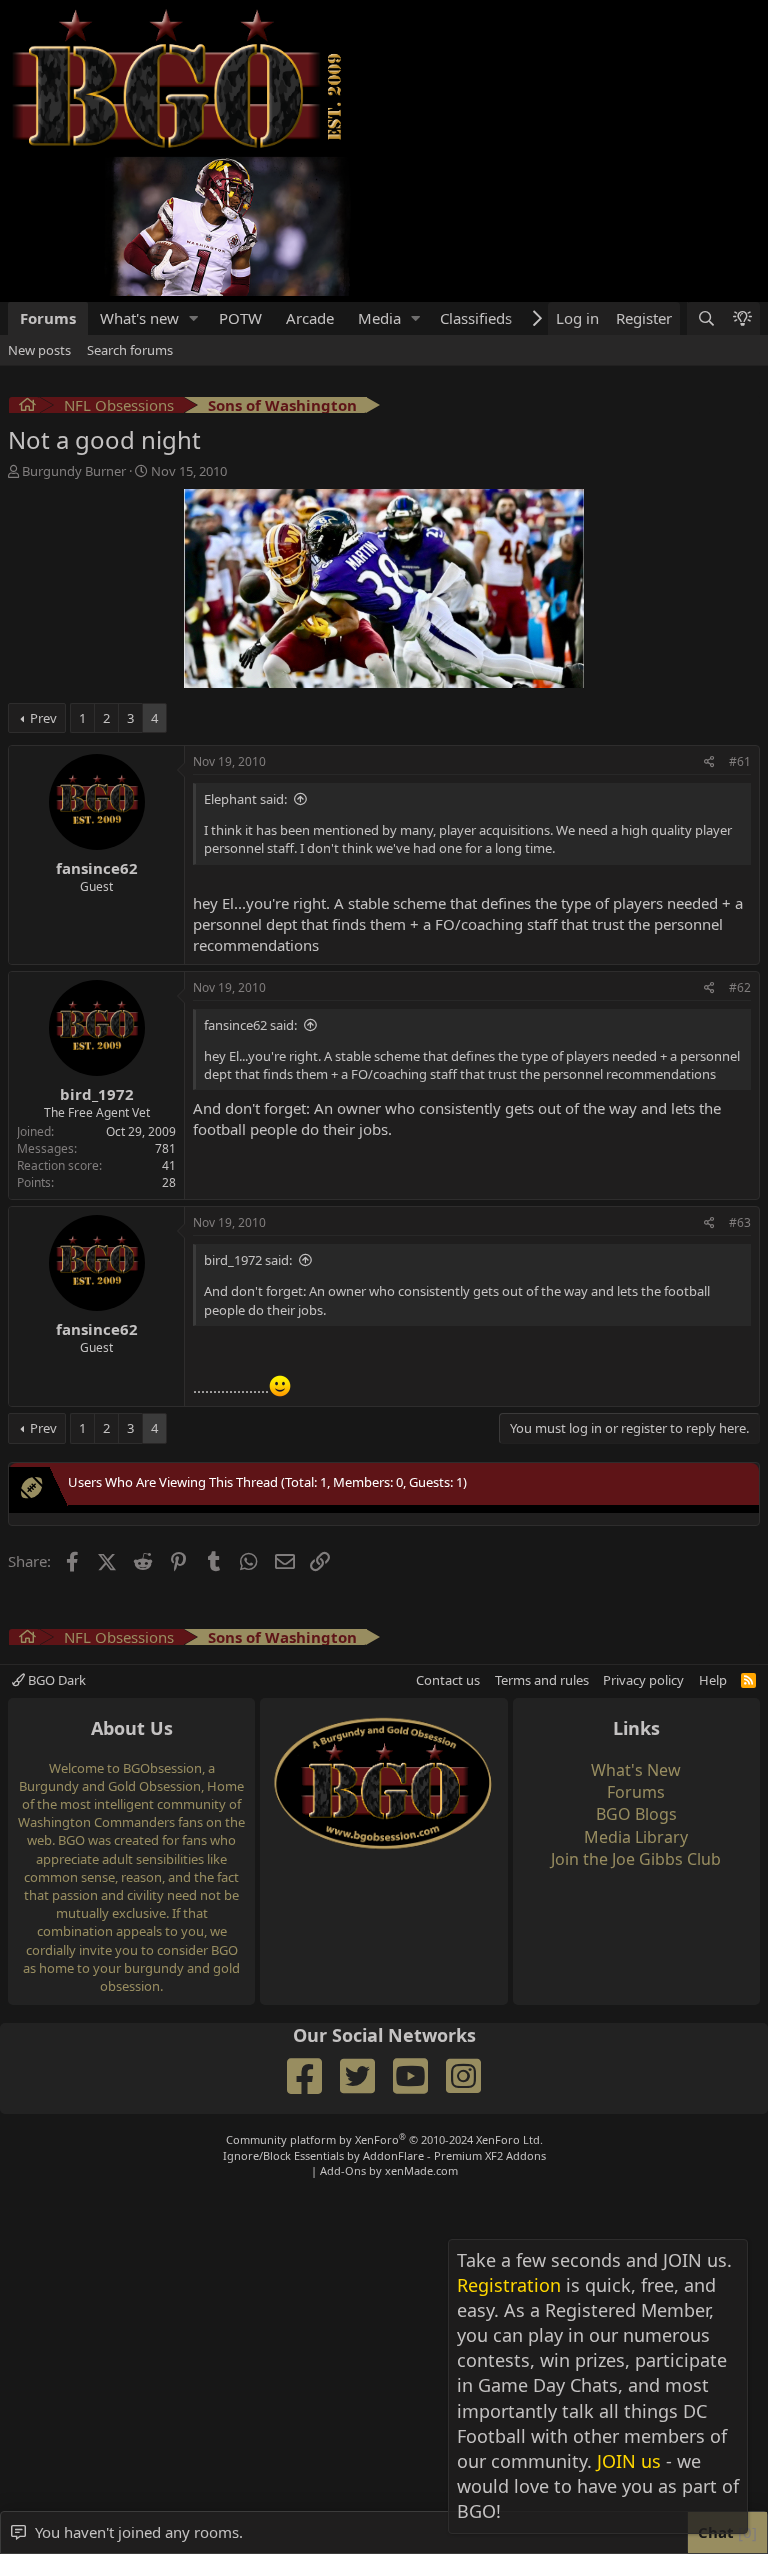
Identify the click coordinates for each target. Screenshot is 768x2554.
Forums (48, 318)
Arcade (310, 318)
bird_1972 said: (248, 1260)
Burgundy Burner (74, 471)
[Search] (705, 318)
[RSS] (748, 1680)
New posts (39, 350)
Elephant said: (245, 799)
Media (379, 318)
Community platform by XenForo (384, 2139)
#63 (740, 1222)
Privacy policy (643, 1680)
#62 (740, 987)
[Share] (709, 762)
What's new (139, 318)
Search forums (130, 350)
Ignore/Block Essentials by (384, 2155)
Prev (43, 718)
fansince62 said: (250, 1025)
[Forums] (27, 407)
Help (713, 1680)
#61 (740, 761)
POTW (240, 318)
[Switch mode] (742, 318)
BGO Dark (55, 1680)
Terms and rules (542, 1680)
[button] (194, 318)
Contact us (448, 1680)
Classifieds (476, 318)
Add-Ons (343, 2170)
